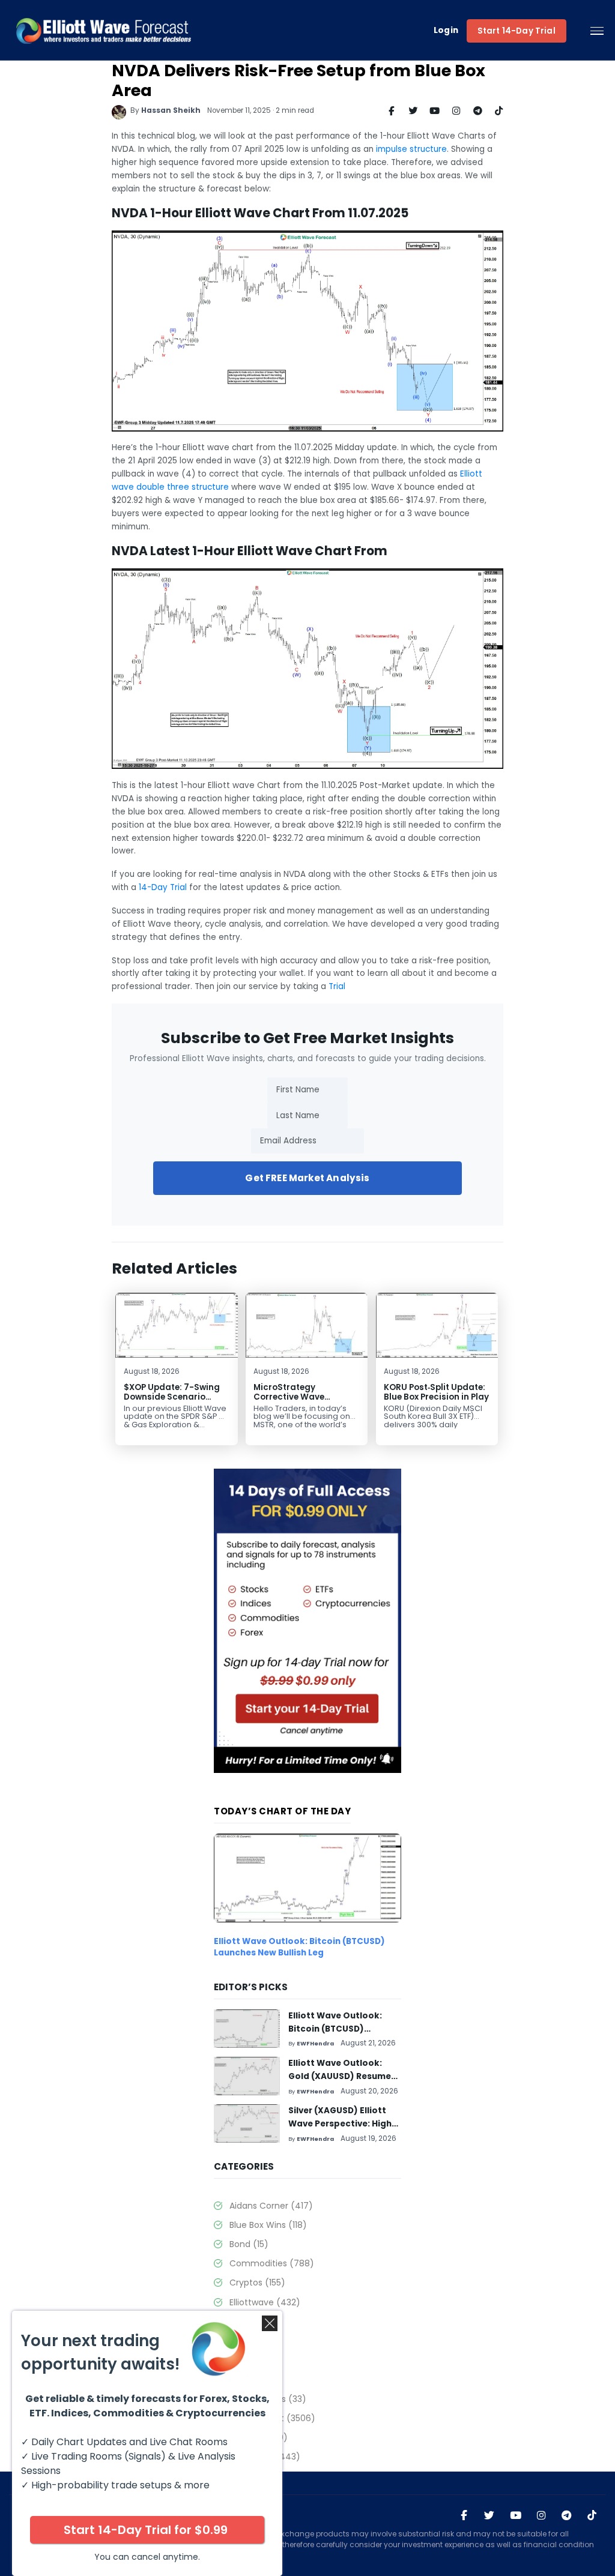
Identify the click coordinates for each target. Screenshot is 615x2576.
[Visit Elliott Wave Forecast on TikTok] (592, 2516)
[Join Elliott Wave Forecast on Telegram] (567, 2516)
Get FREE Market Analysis (307, 1178)
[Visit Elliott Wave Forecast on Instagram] (541, 2516)
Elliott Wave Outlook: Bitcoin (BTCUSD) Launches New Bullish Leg (299, 1947)
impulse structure (411, 149)
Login (446, 31)
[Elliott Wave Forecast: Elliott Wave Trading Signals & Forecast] (104, 31)
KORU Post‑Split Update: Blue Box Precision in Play (436, 1392)
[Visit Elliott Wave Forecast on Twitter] (489, 2516)
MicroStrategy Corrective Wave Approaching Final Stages (293, 1402)
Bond (249, 2244)
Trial (337, 986)
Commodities (271, 2263)
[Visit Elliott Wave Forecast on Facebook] (464, 2516)
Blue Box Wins (268, 2225)
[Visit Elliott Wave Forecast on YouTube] (516, 2516)
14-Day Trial (163, 887)
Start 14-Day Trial (517, 31)
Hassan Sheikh (171, 110)
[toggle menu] (597, 31)
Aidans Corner (271, 2206)
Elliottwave (265, 2302)
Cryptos (257, 2283)
